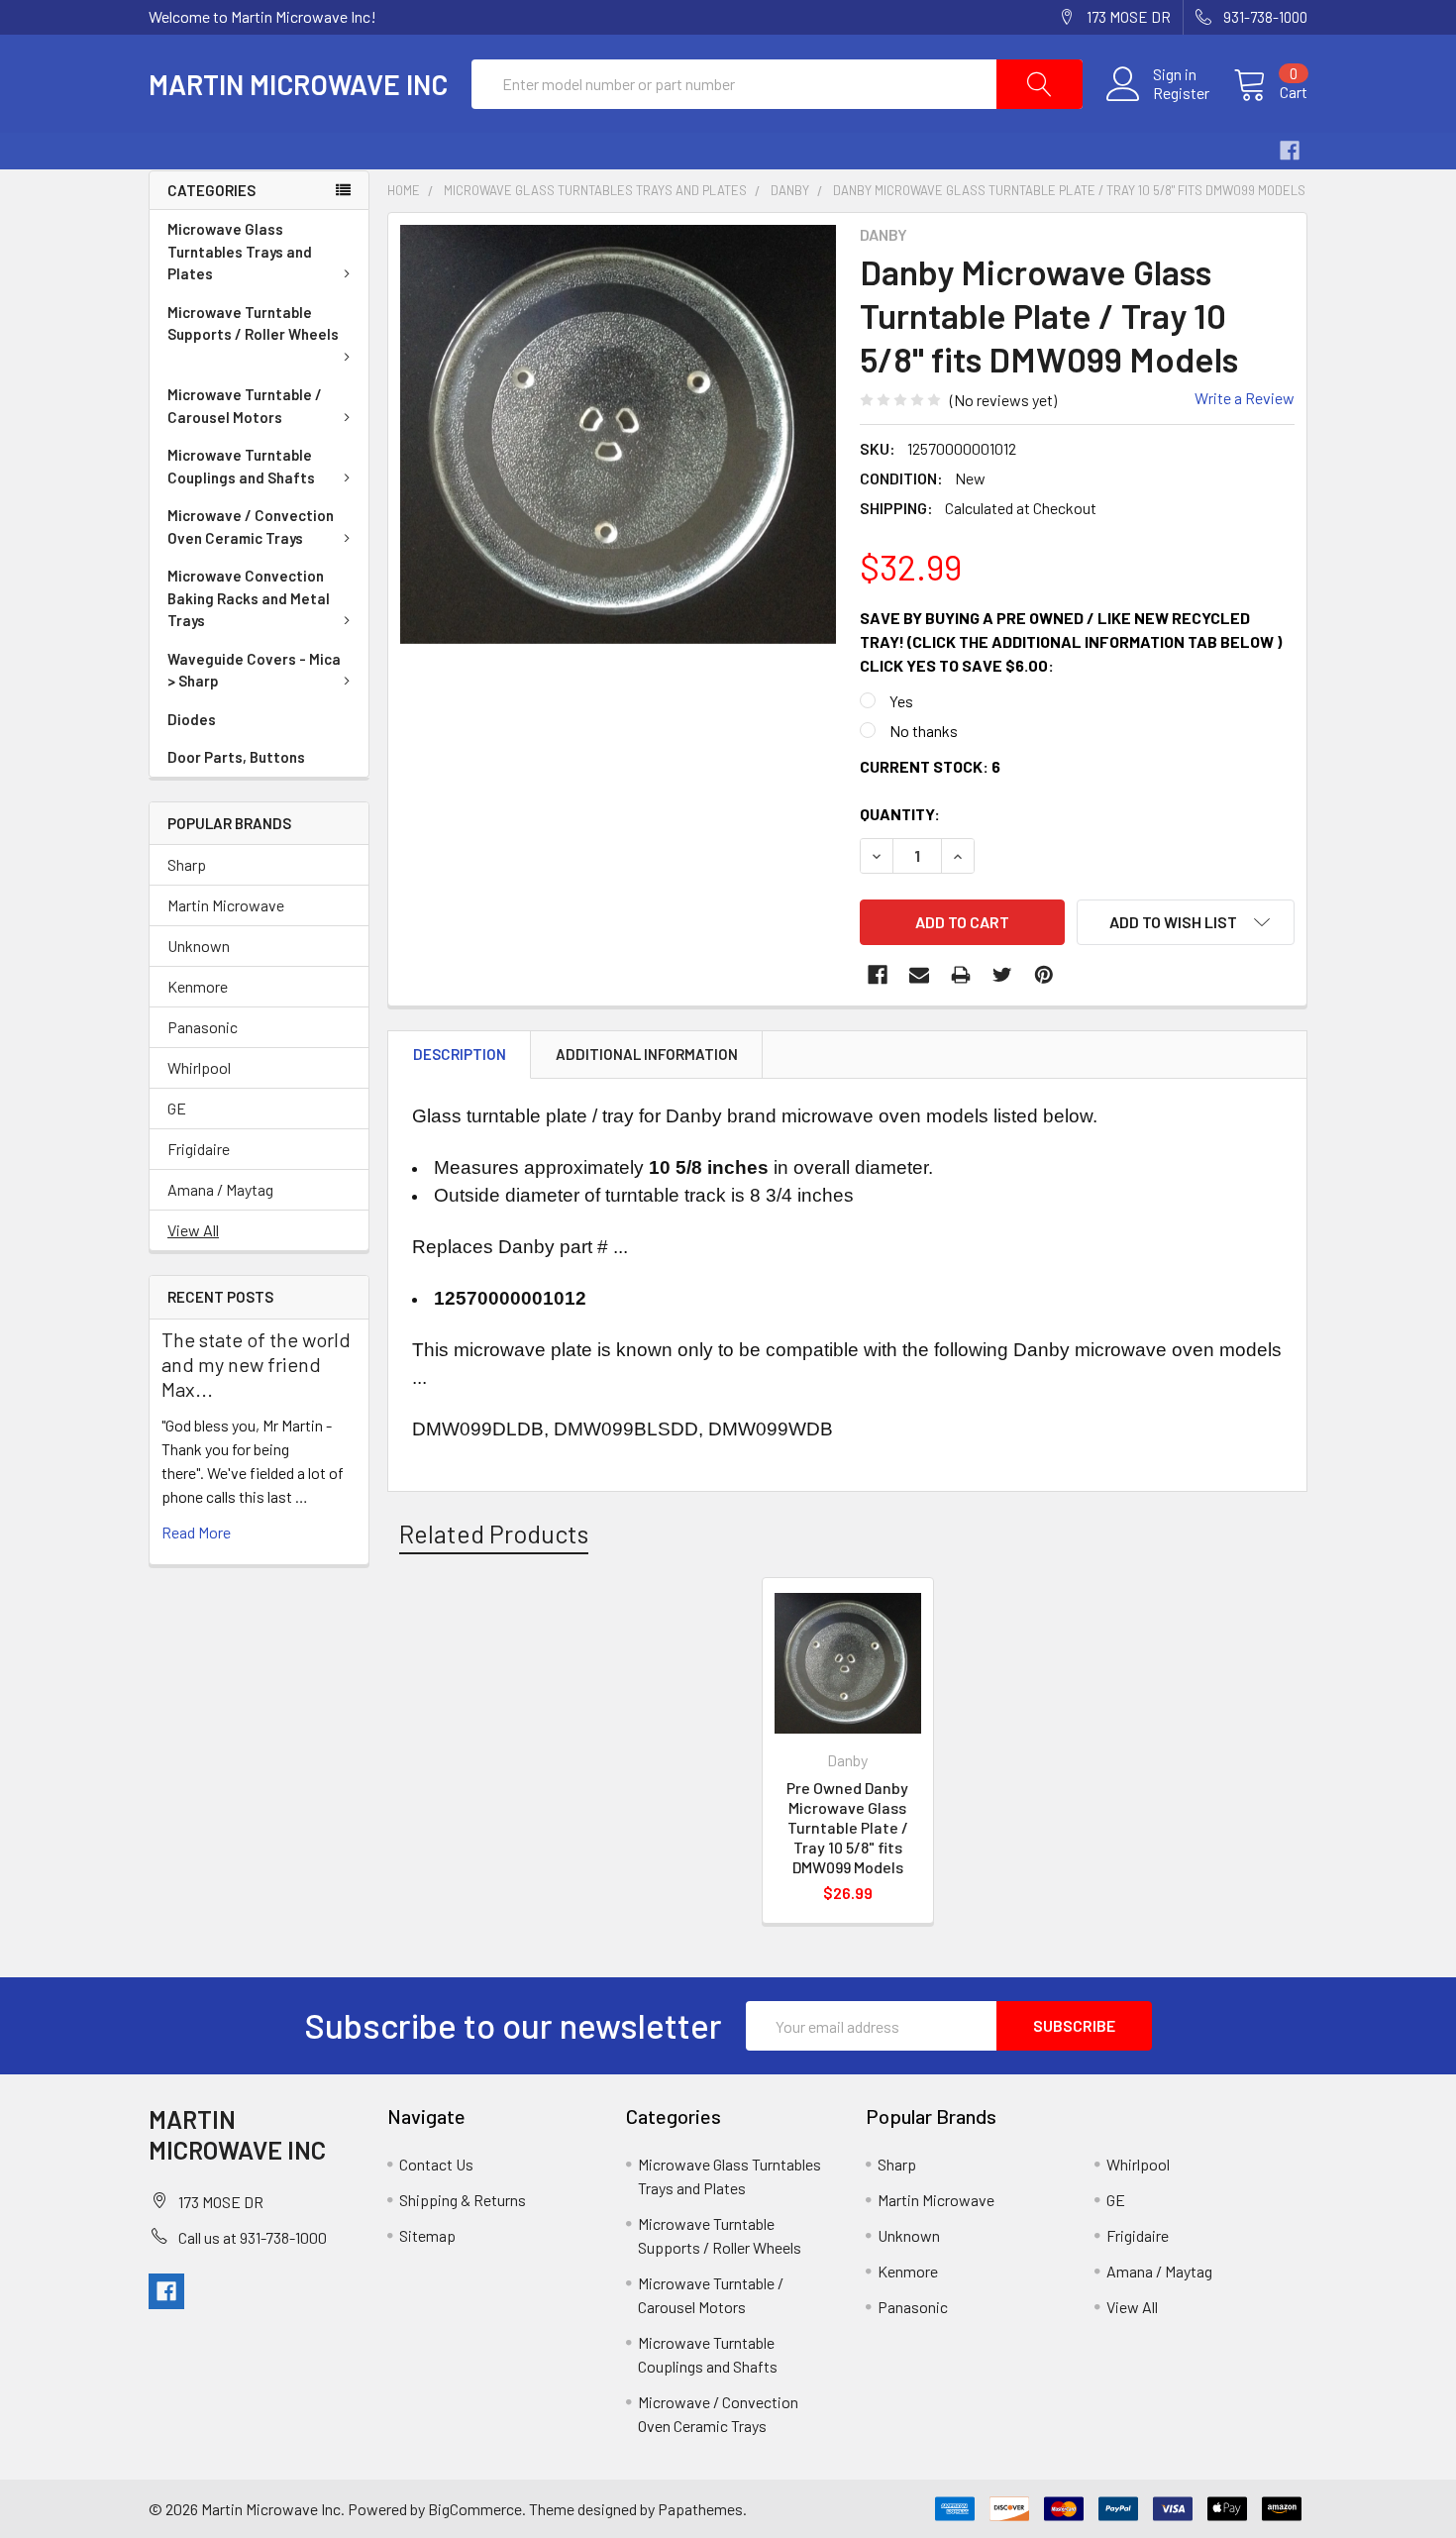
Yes (901, 701)
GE (177, 1108)
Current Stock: (930, 766)
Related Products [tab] (494, 1533)
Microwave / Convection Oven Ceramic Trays (251, 527)
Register (1181, 93)
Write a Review (1245, 398)
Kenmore (198, 986)
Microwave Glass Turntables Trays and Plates (240, 251)
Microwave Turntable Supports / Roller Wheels (253, 323)
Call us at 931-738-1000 (253, 2237)
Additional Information (647, 1054)
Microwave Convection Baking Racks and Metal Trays (249, 598)
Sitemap (427, 2235)
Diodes (192, 719)
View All (193, 1230)
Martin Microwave (226, 905)
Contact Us (436, 2164)
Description (460, 1054)
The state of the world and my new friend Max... (256, 1364)
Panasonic (203, 1027)
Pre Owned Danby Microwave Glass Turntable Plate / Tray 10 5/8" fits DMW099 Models (847, 1827)
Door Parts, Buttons (236, 757)
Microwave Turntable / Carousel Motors (245, 406)
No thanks (924, 731)
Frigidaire (199, 1149)
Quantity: (900, 814)
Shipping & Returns (463, 2200)
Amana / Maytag (220, 1189)
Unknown (199, 946)
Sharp (187, 864)
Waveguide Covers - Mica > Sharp (254, 670)
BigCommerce (475, 2509)
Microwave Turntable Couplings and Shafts (241, 466)
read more (196, 1532)
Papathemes (700, 2509)
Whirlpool (199, 1067)
